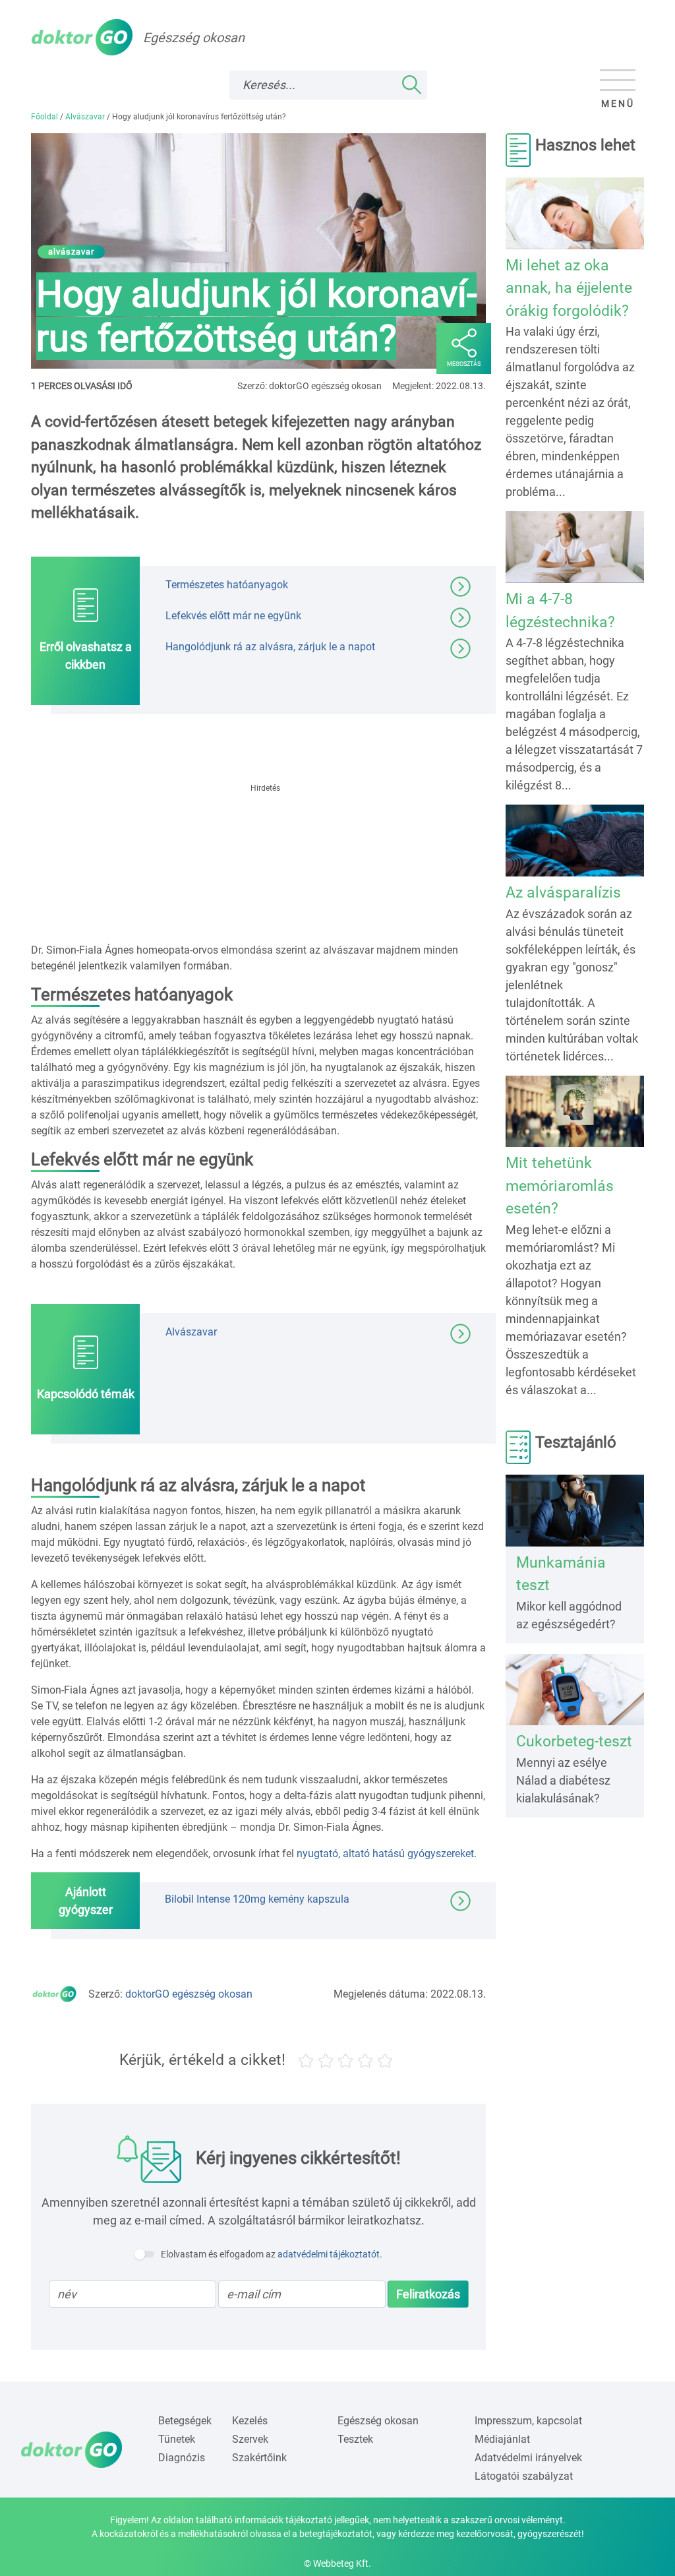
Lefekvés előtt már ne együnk (233, 615)
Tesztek (355, 2439)
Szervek (250, 2439)
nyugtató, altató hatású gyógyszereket (385, 1854)
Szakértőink (259, 2458)
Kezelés (250, 2421)
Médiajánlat (502, 2439)
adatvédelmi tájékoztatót (329, 2254)
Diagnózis (182, 2458)
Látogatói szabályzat (524, 2476)
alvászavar (71, 252)
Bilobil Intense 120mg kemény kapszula (257, 1899)
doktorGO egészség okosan (189, 1994)
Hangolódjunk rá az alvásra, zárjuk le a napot (270, 646)
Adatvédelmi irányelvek (528, 2458)
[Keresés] (411, 85)
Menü (618, 104)
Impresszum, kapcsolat (528, 2421)
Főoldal (44, 117)
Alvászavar (85, 117)
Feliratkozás (428, 2294)
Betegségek (185, 2421)
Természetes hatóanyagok (227, 584)
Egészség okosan (378, 2421)
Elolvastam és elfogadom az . (272, 2254)
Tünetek (177, 2439)
